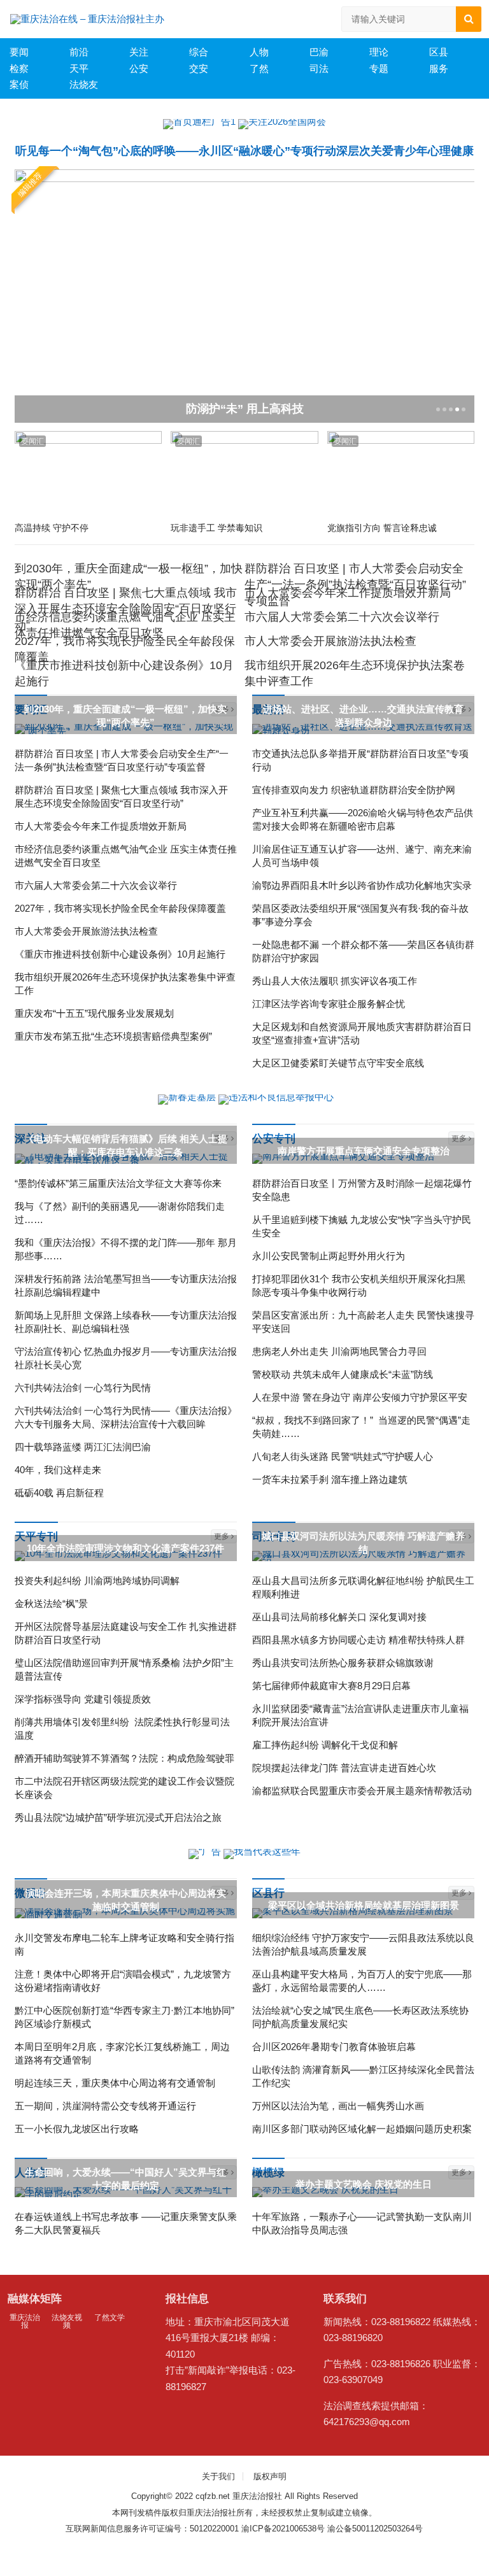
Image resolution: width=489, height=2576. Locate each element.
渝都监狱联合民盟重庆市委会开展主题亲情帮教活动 (362, 1791)
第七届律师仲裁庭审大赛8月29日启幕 (331, 1686)
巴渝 (319, 52)
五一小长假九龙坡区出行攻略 (77, 2129)
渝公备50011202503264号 (375, 2529)
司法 (319, 68)
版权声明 (270, 2476)
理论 (379, 52)
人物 (259, 52)
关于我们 (218, 2476)
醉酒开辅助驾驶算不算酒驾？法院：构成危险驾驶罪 (124, 1758)
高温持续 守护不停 (52, 528)
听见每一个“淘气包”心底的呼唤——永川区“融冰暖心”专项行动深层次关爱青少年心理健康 (244, 151)
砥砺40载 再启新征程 (59, 1493)
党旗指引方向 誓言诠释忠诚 (382, 528)
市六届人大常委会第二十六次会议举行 (342, 617)
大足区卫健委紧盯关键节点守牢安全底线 (338, 1063)
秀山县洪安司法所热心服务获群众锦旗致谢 (343, 1663)
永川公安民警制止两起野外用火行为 (329, 1256)
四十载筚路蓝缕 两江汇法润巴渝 (83, 1447)
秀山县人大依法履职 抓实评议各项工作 (335, 981)
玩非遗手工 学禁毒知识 (216, 528)
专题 (379, 68)
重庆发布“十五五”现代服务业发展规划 (94, 1013)
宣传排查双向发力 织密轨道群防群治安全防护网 (354, 790)
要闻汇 (32, 441)
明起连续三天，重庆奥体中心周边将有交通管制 (115, 2083)
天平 (79, 68)
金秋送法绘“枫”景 (51, 1603)
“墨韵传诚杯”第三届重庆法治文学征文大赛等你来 (118, 1183)
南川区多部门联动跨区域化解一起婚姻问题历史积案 (362, 2129)
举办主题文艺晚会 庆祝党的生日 (364, 2184)
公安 (139, 68)
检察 (19, 68)
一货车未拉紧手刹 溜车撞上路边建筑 (330, 1479)
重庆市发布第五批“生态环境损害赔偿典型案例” (113, 1036)
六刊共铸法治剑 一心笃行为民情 (83, 1388)
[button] (437, 409)
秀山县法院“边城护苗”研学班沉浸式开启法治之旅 (118, 1817)
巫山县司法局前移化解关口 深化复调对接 (339, 1617)
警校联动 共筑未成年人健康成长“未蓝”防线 (343, 1374)
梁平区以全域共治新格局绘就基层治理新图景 (364, 1905)
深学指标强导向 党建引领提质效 (83, 1699)
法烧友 (84, 84)
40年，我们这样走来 (58, 1470)
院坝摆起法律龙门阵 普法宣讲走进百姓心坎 (344, 1768)
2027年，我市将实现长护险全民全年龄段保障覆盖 (120, 908)
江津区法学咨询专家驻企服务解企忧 (329, 1004)
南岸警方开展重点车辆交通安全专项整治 (364, 1151)
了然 (259, 68)
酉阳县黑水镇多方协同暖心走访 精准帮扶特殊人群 (358, 1640)
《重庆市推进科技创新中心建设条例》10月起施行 (120, 954)
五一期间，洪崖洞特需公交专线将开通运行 (105, 2106)
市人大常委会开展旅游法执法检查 (330, 641)
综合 (199, 52)
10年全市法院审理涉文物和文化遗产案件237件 (125, 1548)
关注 (139, 52)
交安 (199, 68)
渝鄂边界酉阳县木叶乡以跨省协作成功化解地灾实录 (362, 885)
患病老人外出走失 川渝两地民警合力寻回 (339, 1351)
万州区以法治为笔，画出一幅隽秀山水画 (338, 2106)
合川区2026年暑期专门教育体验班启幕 (334, 2047)
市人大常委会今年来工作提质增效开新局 (348, 593)
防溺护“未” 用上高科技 (245, 409)
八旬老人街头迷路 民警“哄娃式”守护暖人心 (343, 1456)
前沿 (79, 52)
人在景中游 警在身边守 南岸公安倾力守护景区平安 (360, 1397)
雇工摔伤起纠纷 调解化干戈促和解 (325, 1745)
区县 (439, 52)
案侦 (19, 84)
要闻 (19, 52)
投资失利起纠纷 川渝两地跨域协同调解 (97, 1581)
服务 (439, 68)
